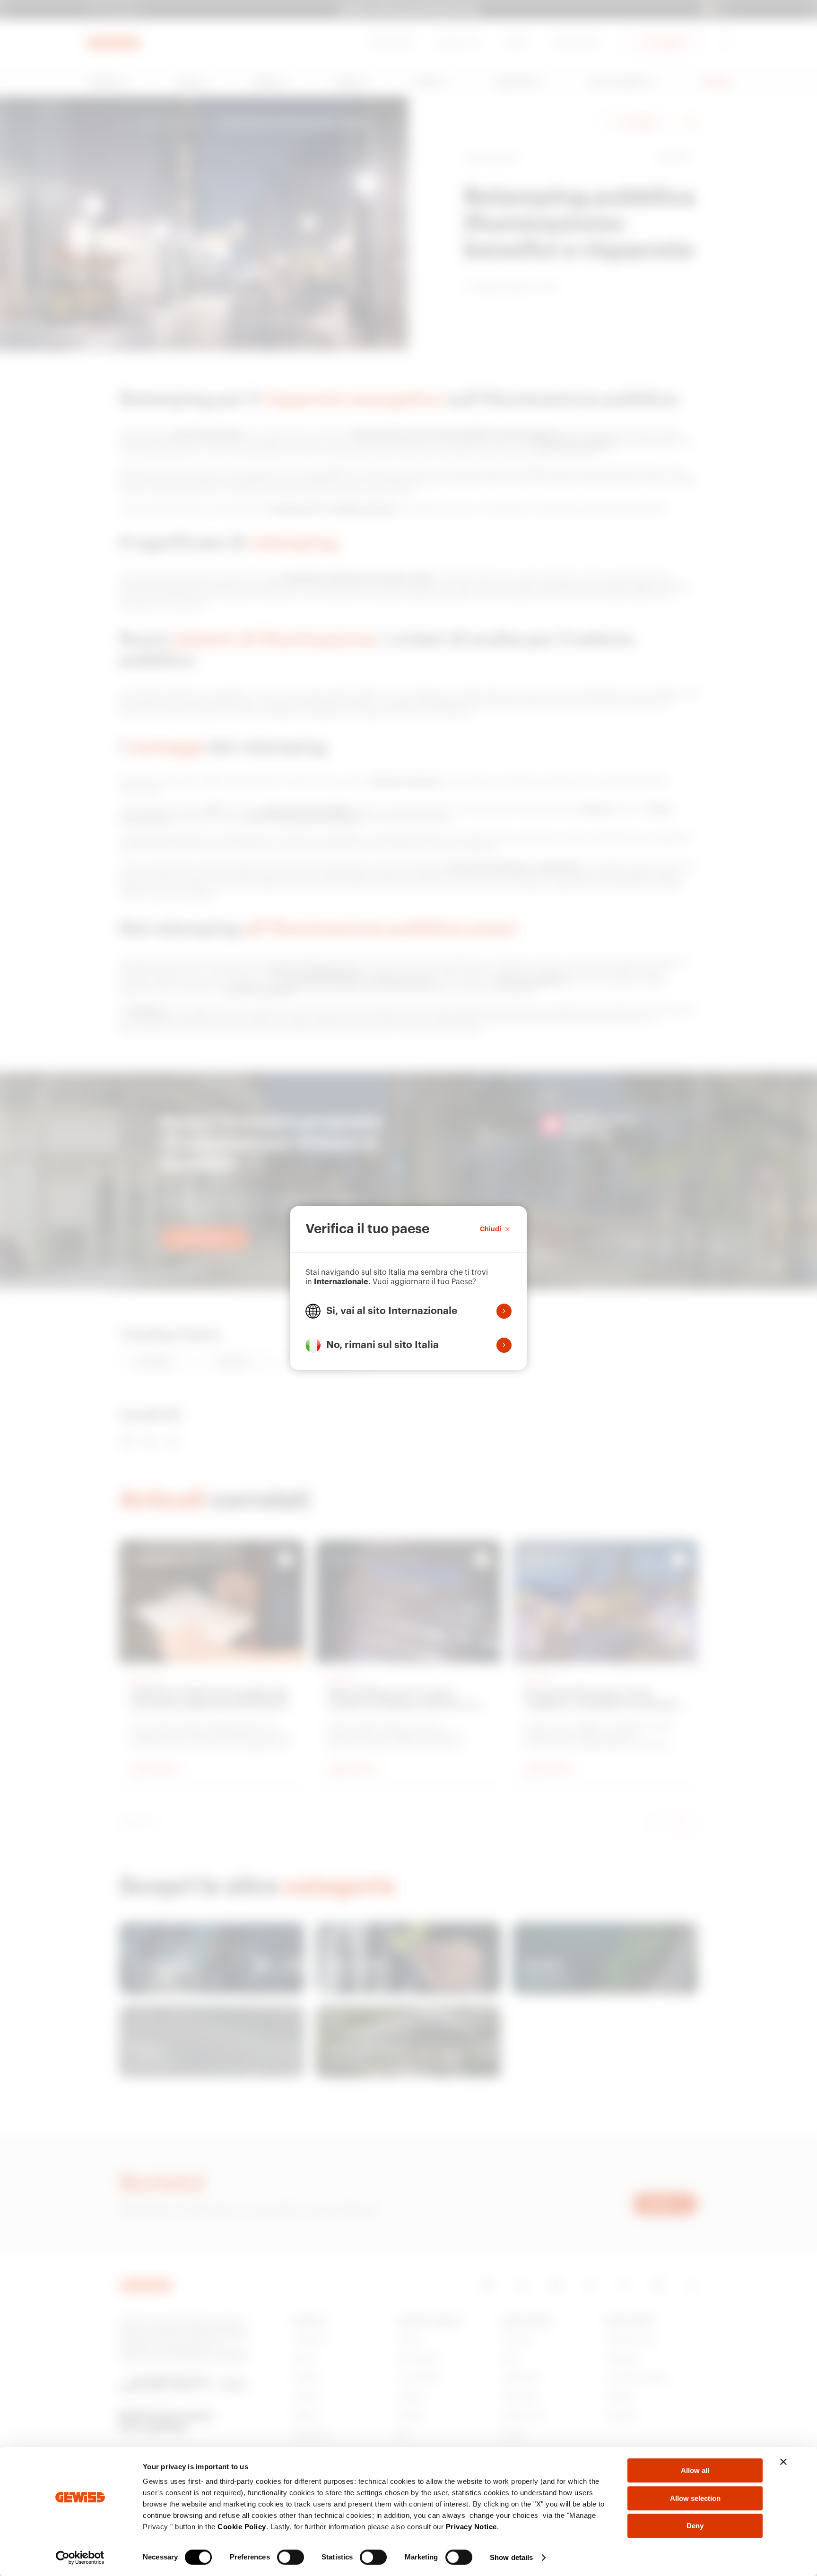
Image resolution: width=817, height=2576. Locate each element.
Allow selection (695, 2498)
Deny (695, 2526)
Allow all (695, 2470)
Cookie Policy (242, 2527)
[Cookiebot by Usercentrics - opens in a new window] (80, 2558)
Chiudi (491, 1229)
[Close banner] (783, 2462)
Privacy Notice (471, 2527)
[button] (408, 1311)
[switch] (291, 2557)
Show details (511, 2557)
